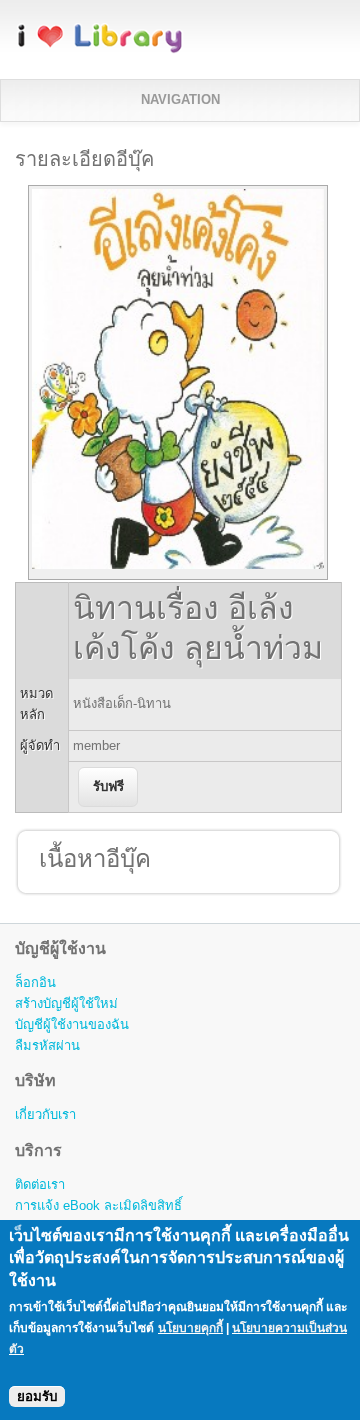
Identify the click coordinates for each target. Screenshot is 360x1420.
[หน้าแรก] (100, 49)
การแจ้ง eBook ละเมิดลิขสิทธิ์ (98, 1205)
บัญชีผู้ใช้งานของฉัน (72, 1024)
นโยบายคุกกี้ (190, 1328)
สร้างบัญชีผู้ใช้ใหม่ (66, 1003)
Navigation (180, 99)
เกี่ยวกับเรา (45, 1114)
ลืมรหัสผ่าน (47, 1045)
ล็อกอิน (35, 982)
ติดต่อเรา (40, 1184)
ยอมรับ (37, 1396)
